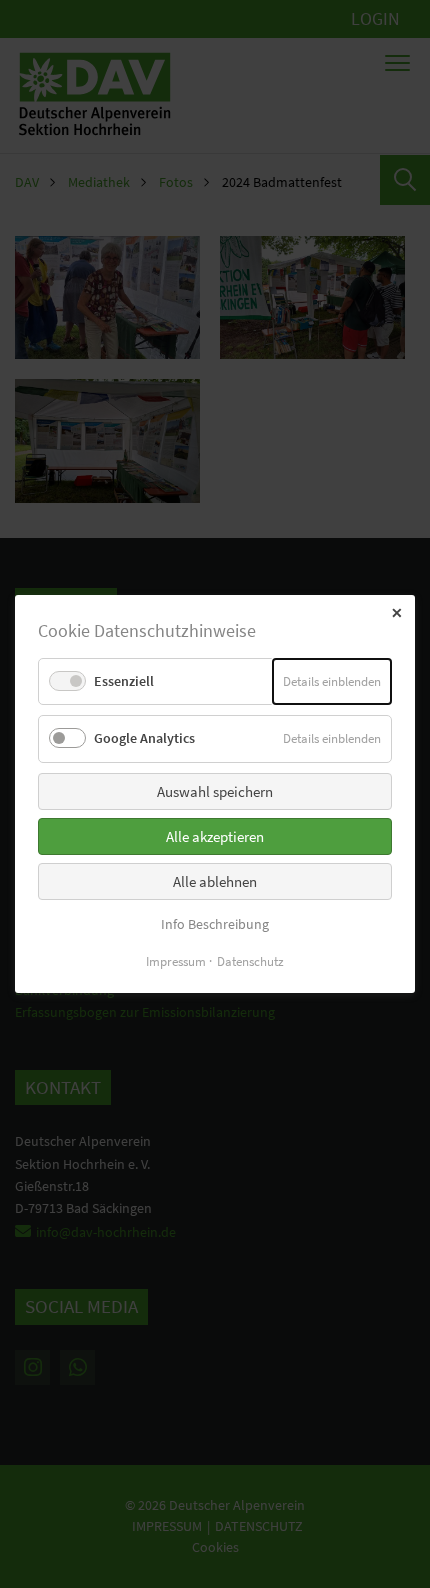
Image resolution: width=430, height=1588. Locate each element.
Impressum (176, 961)
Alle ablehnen (215, 881)
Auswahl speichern (215, 791)
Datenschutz (250, 961)
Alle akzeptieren (215, 836)
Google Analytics (144, 738)
